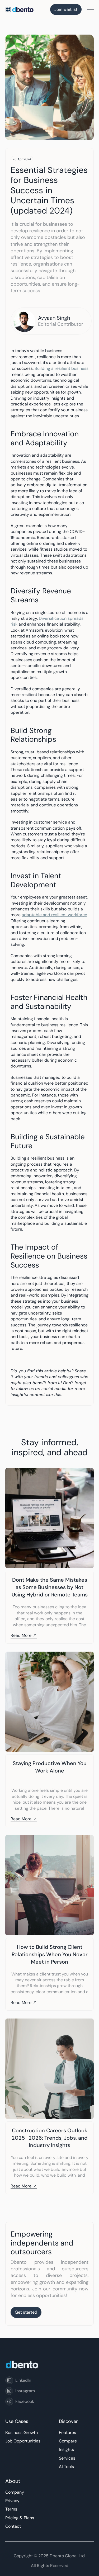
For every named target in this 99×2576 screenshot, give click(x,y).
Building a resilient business (62, 368)
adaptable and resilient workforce (54, 915)
